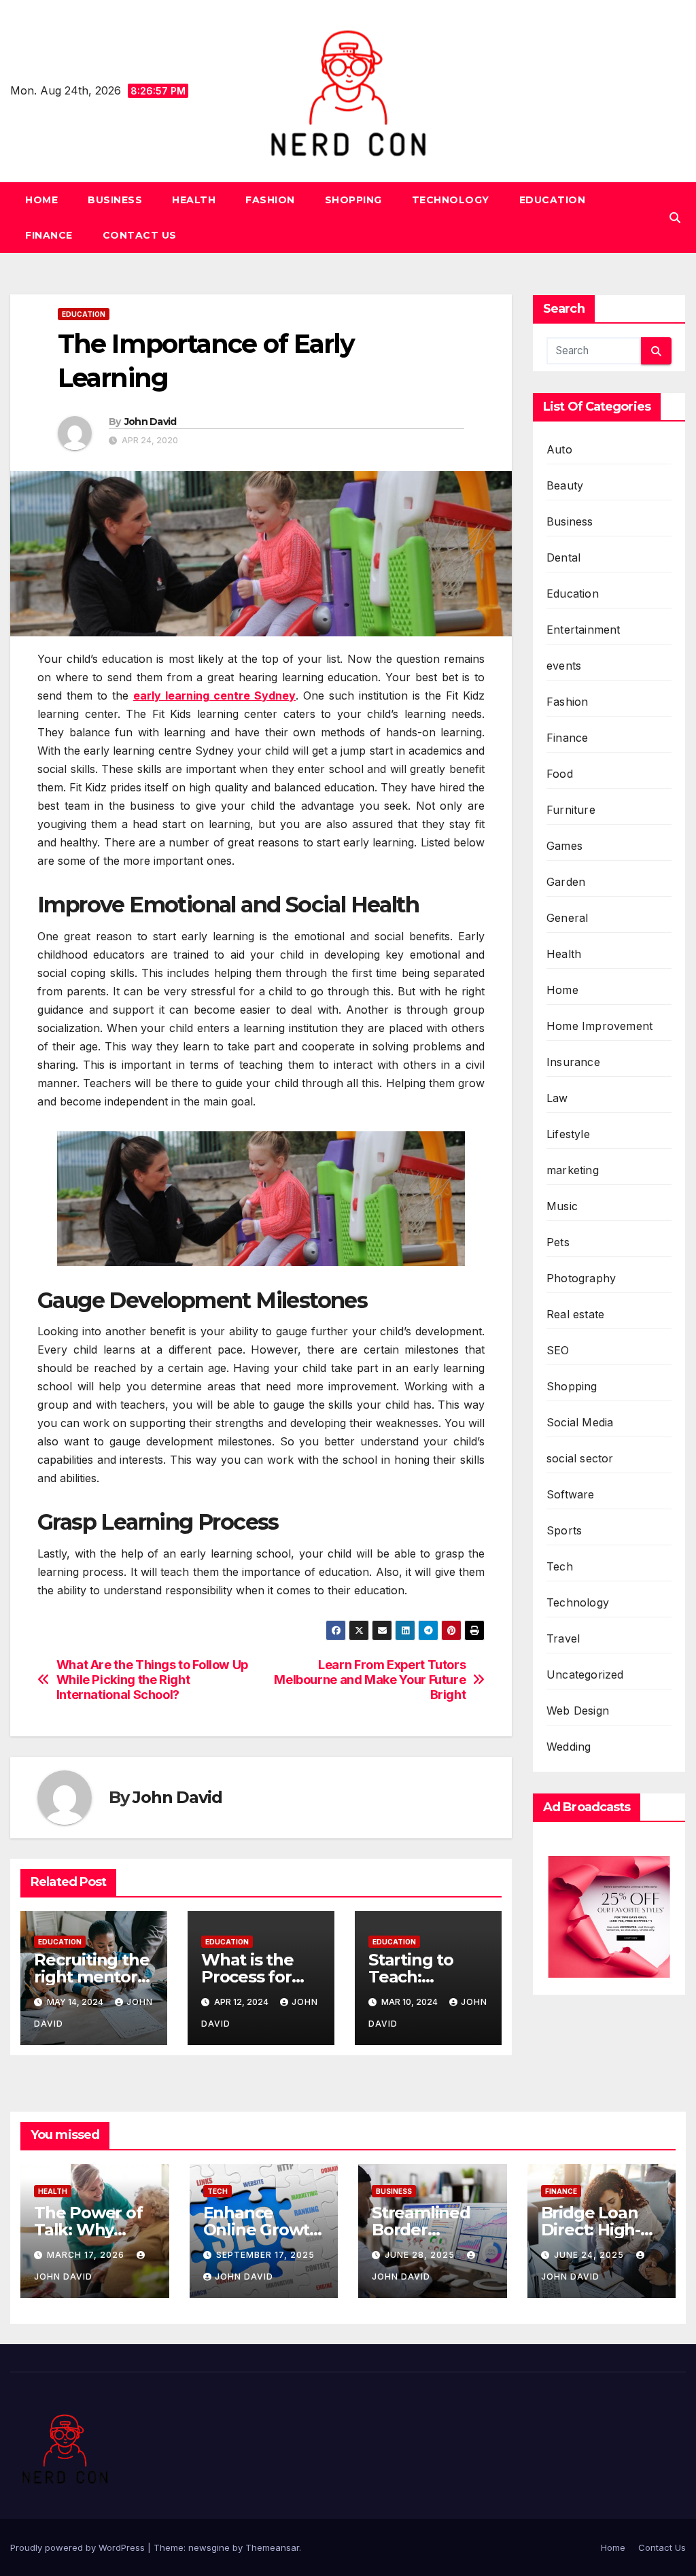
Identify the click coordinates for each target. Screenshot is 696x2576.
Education (553, 200)
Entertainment (584, 630)
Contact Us (140, 235)
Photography (581, 1278)
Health (194, 200)
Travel (563, 1638)
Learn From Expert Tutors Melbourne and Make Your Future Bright (370, 1680)
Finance (49, 235)
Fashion (270, 200)
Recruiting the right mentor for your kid (91, 1977)
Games (564, 846)
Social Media (580, 1422)
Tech (560, 1566)
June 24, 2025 (590, 2255)
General (567, 918)
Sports (564, 1530)
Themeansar (272, 2547)
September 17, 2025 (265, 2255)
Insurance (573, 1062)
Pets (558, 1242)
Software (571, 1494)
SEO (558, 1350)
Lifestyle (568, 1134)
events (564, 666)
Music (562, 1206)
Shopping (353, 200)
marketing (573, 1170)
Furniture (571, 810)
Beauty (565, 485)
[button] (675, 218)
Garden (566, 882)
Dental (563, 557)
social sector (580, 1458)
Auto (559, 449)
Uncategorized (585, 1675)
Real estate (575, 1314)
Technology (451, 200)
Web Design (578, 1711)
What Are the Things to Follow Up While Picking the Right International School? (152, 1680)
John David (151, 422)
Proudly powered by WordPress (79, 2547)
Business (115, 200)
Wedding (569, 1747)
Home (41, 200)
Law (557, 1098)
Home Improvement (599, 1026)
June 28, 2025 (421, 2255)
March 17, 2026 (87, 2255)
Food (560, 774)
